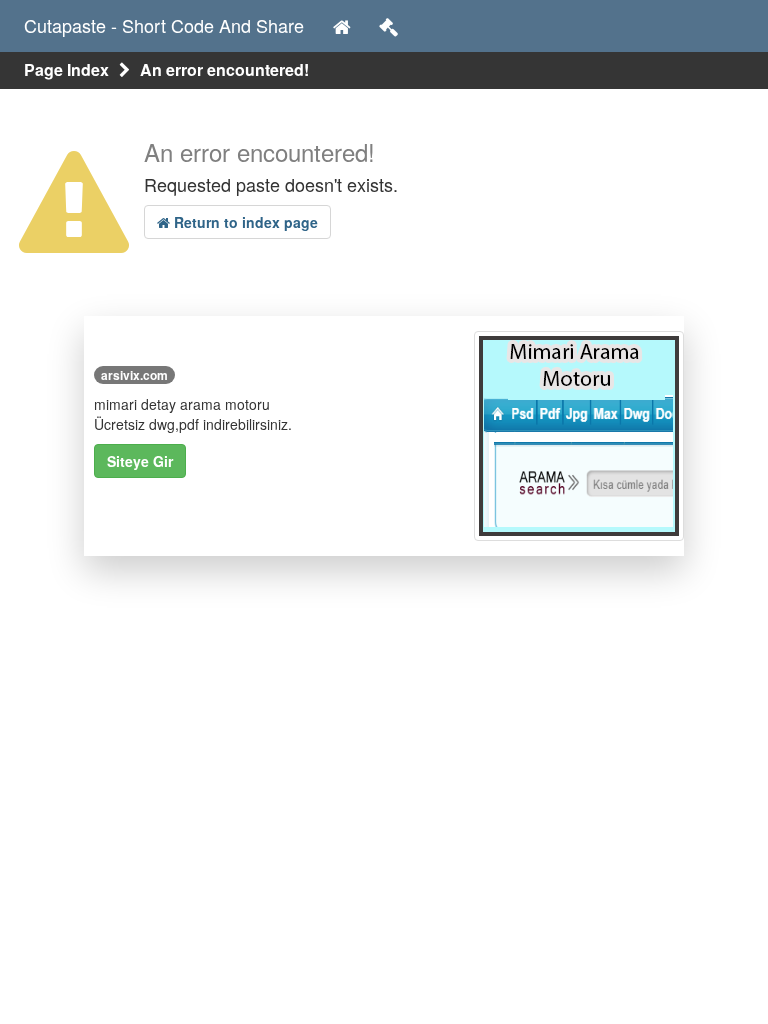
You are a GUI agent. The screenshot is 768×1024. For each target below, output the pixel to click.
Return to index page (244, 222)
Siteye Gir (140, 461)
